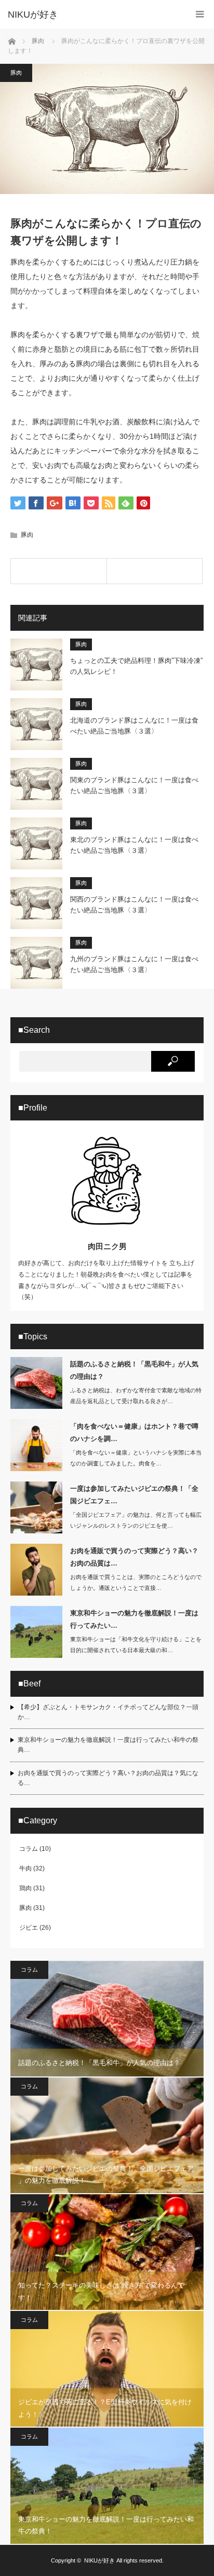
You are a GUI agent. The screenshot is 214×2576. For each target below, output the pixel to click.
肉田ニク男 (107, 1246)
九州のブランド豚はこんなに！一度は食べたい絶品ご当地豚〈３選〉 (134, 964)
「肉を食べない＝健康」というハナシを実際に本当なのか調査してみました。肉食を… (136, 1458)
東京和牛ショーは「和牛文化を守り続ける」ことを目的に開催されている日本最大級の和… (136, 1645)
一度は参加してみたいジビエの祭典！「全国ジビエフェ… (134, 1494)
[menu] (200, 14)
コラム (29, 1849)
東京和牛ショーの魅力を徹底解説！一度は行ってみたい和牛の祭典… (108, 1745)
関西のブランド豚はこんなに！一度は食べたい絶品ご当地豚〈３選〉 (134, 905)
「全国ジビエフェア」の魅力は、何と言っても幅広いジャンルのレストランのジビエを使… (136, 1520)
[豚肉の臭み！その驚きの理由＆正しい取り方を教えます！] (155, 571)
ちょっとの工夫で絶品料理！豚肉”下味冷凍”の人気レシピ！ (136, 666)
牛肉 (25, 1868)
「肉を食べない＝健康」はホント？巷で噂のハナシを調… (134, 1432)
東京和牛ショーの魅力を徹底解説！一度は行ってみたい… (134, 1619)
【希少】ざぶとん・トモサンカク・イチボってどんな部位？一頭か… (108, 1712)
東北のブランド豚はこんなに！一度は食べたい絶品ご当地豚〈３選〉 (134, 845)
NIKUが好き (99, 2560)
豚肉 (16, 73)
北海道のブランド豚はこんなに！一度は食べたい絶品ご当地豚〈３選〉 (134, 726)
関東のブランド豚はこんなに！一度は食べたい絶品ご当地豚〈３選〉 (134, 785)
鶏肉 (25, 1888)
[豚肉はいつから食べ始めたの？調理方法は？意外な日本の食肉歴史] (59, 571)
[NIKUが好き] (91, 15)
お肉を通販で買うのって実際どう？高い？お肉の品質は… (134, 1557)
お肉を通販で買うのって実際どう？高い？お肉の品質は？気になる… (108, 1778)
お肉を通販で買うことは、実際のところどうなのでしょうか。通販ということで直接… (136, 1582)
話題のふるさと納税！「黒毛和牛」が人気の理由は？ (134, 1370)
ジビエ (29, 1928)
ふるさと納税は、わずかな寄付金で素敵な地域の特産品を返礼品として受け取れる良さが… (136, 1396)
